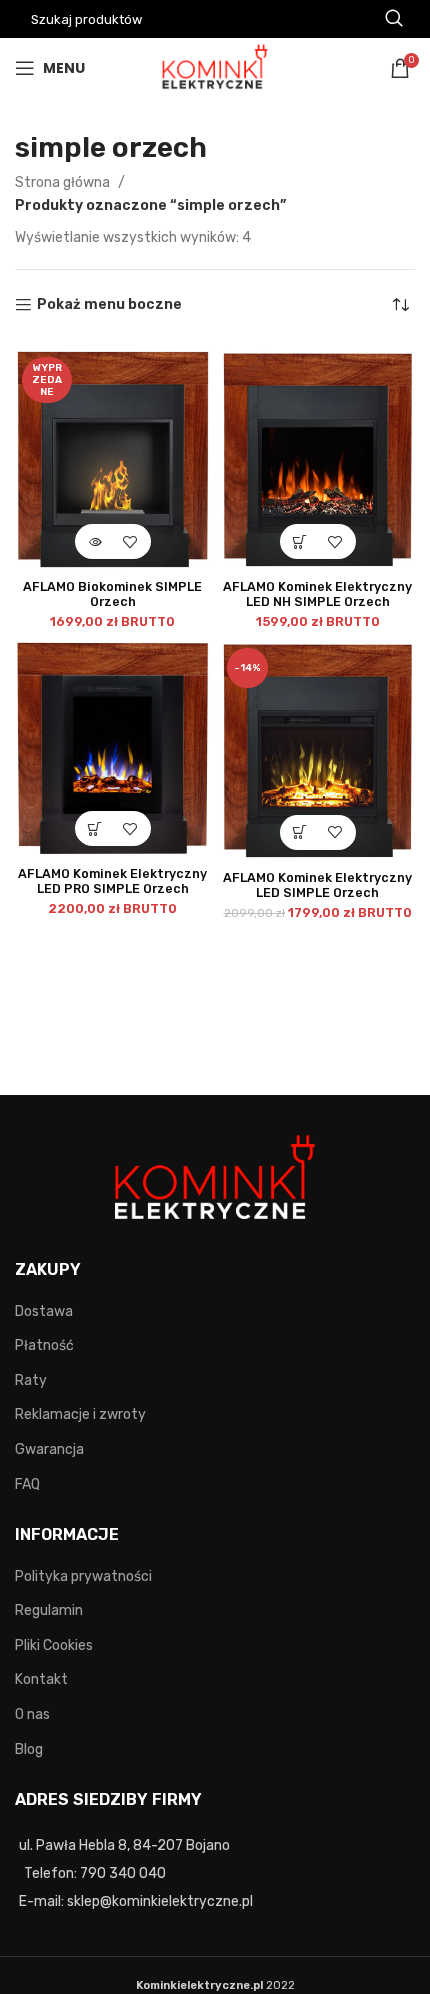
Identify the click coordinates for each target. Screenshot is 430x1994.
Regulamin (49, 1610)
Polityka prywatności (83, 1576)
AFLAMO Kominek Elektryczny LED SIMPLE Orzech (317, 885)
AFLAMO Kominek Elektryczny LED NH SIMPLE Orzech (317, 594)
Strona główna (64, 182)
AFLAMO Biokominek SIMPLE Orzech (112, 594)
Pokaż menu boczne (109, 305)
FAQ (27, 1484)
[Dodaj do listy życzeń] (130, 541)
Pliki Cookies (54, 1645)
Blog (29, 1749)
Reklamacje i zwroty (80, 1414)
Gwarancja (49, 1449)
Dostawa (44, 1311)
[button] (300, 541)
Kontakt (41, 1679)
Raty (31, 1380)
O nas (32, 1714)
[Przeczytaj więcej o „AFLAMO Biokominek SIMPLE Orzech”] (95, 541)
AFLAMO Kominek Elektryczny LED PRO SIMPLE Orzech (112, 881)
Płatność (44, 1345)
